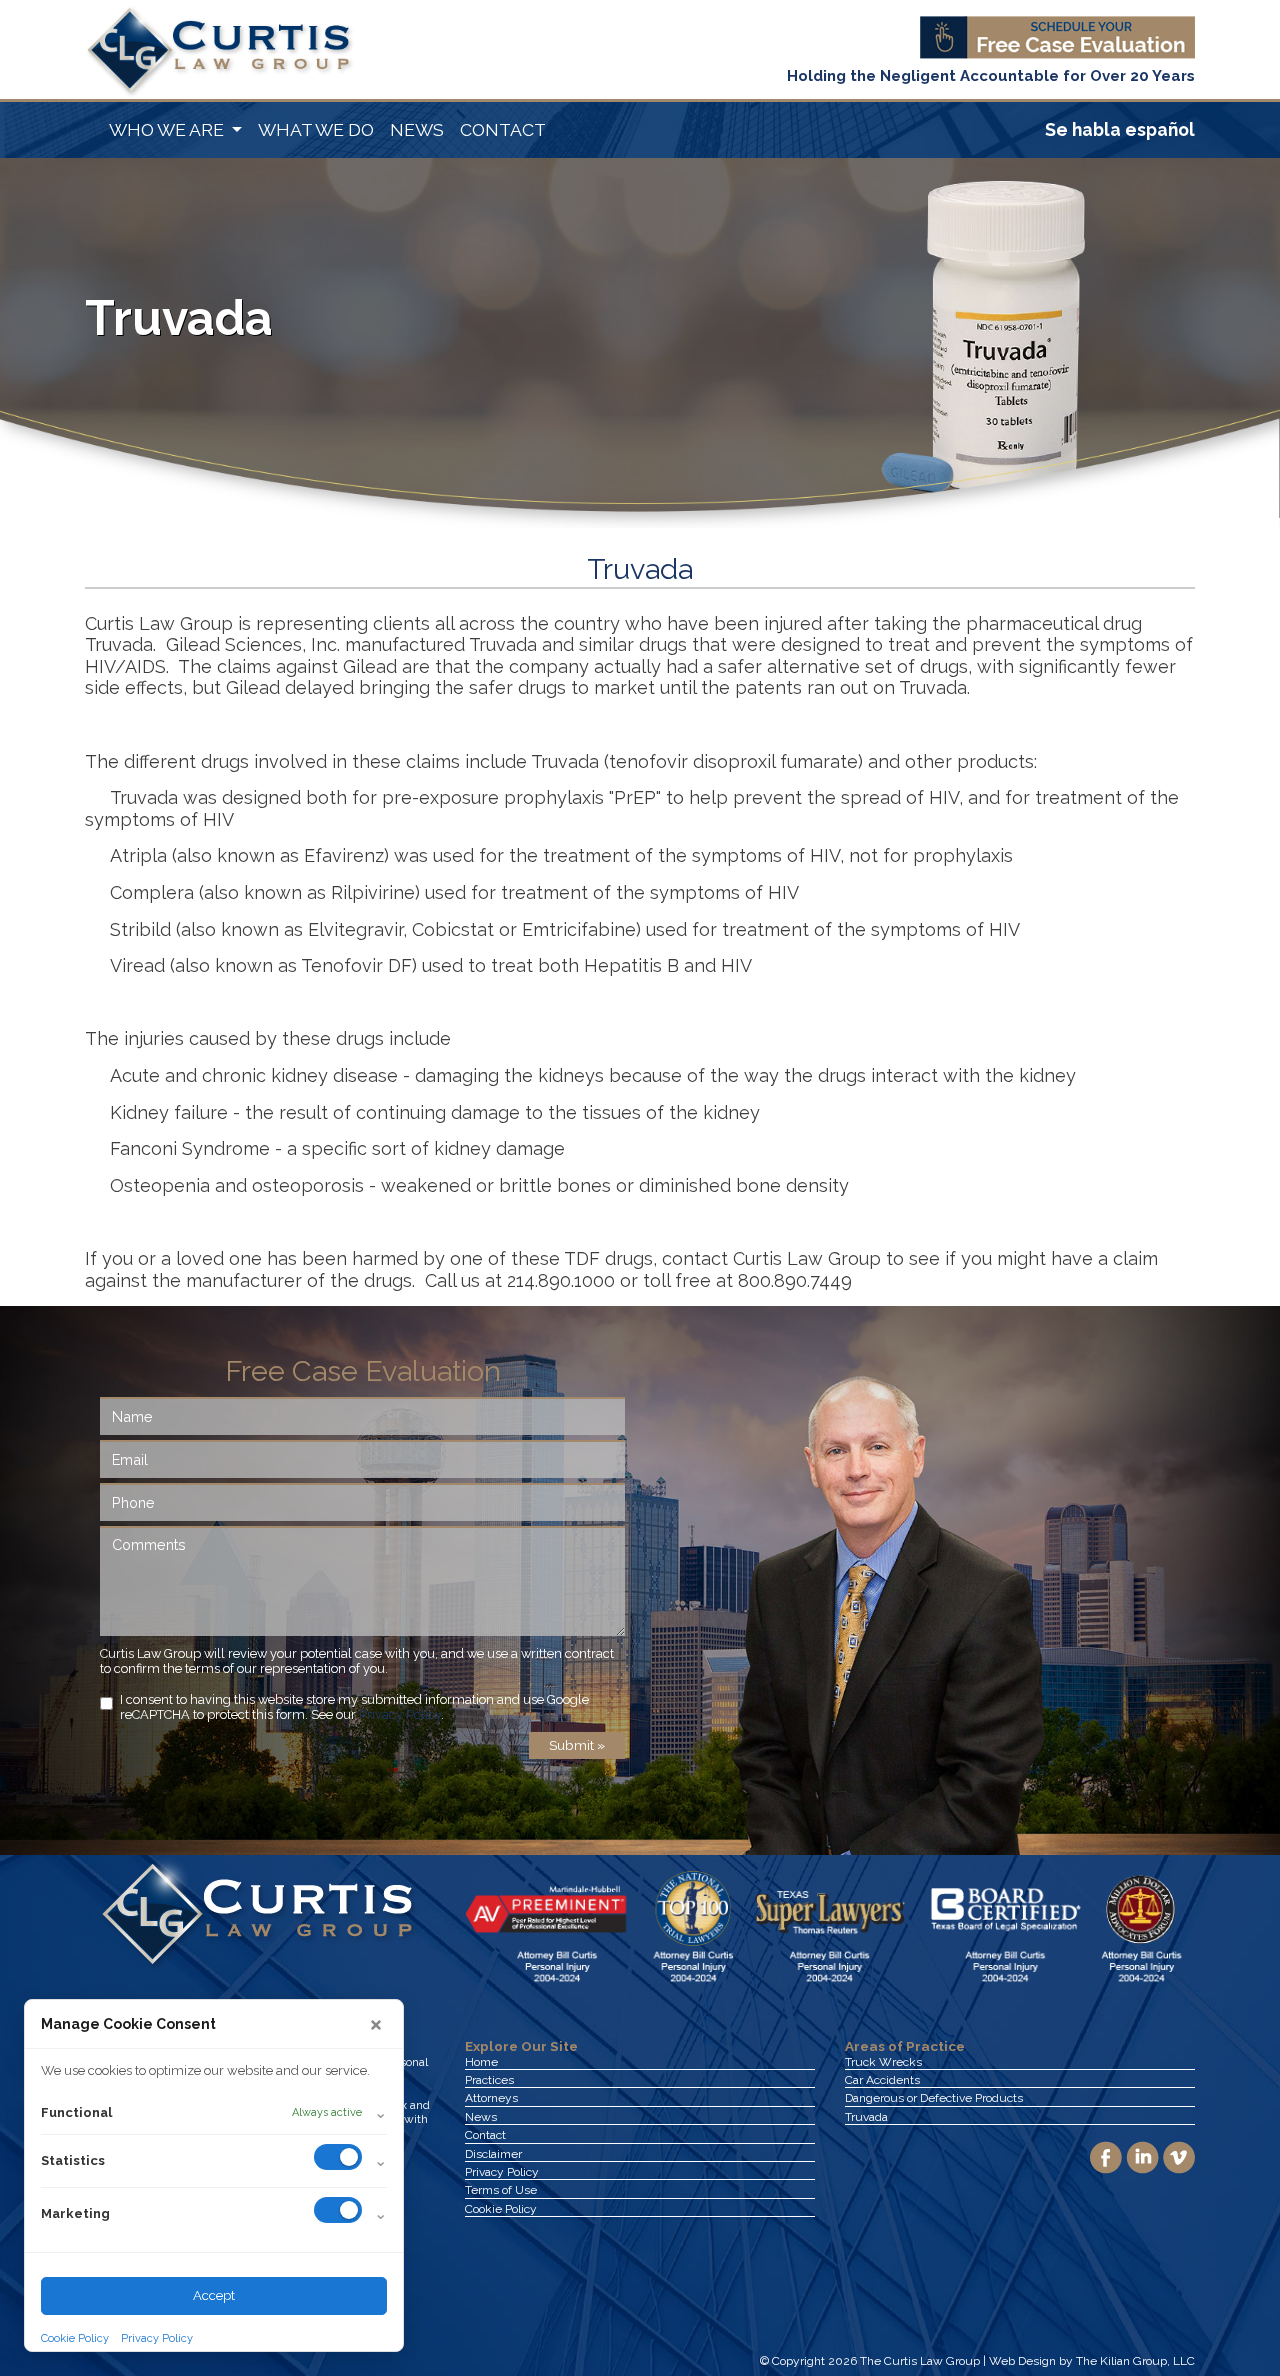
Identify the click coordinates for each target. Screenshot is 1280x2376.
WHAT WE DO (316, 129)
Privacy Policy (157, 2338)
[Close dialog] (376, 2025)
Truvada (866, 2117)
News (481, 2117)
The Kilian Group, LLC (1135, 2361)
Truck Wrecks (883, 2062)
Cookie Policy (75, 2338)
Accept (214, 2295)
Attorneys (491, 2098)
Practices (489, 2080)
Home (481, 2062)
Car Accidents (882, 2080)
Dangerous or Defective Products (934, 2098)
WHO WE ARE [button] (168, 129)
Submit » (577, 1745)
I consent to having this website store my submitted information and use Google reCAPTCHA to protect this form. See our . (354, 1707)
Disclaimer (493, 2154)
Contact (485, 2135)
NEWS (417, 129)
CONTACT (503, 129)
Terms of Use (501, 2190)
